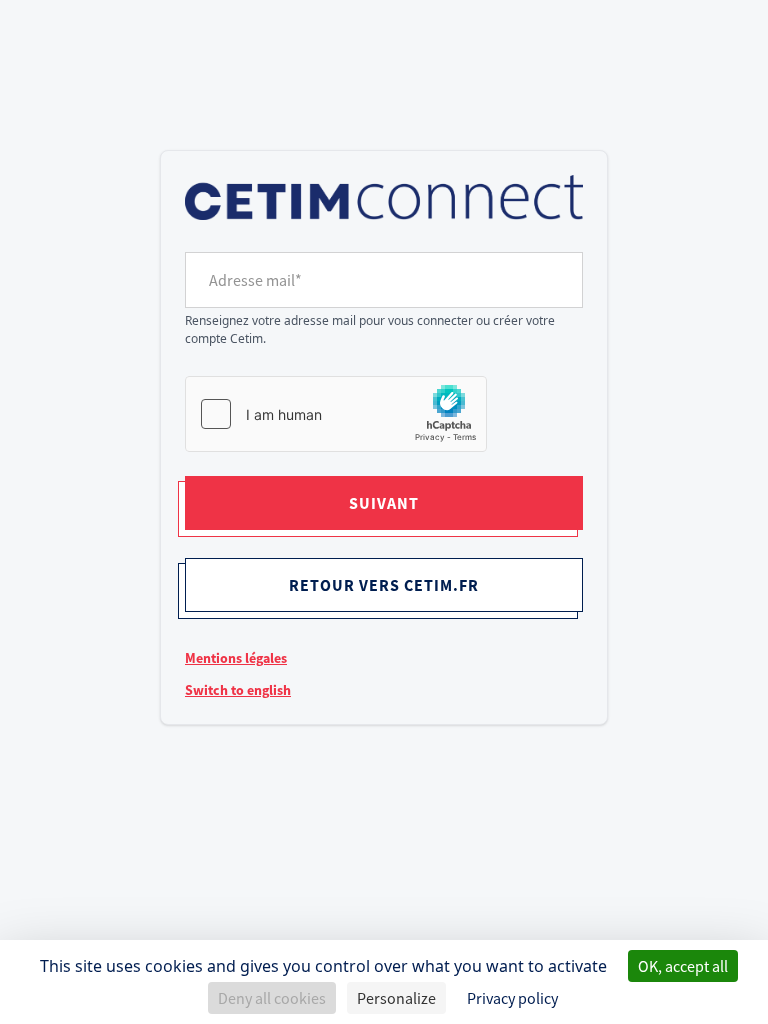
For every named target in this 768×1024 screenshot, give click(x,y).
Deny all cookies (272, 998)
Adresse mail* (255, 280)
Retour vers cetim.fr (384, 585)
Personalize (396, 998)
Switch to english (238, 690)
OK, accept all (683, 966)
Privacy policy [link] (512, 998)
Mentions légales (236, 658)
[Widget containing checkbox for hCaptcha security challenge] (336, 414)
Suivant (384, 503)
